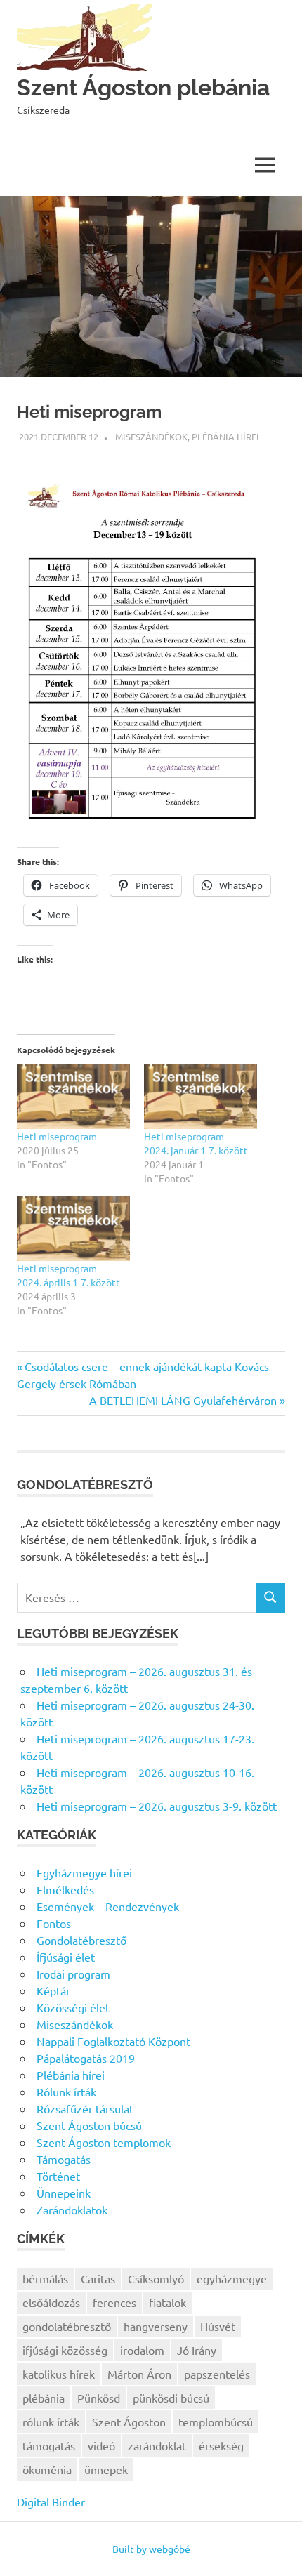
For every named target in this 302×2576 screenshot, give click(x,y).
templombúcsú (216, 2422)
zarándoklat (157, 2445)
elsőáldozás (51, 2302)
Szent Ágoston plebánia (143, 87)
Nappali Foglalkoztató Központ (113, 2041)
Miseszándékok (151, 436)
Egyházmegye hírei (84, 1872)
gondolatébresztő (67, 2326)
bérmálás (45, 2278)
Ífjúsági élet (66, 1957)
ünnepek (106, 2469)
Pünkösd (99, 2398)
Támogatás (64, 2159)
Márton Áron (139, 2374)
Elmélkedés (65, 1889)
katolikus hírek (59, 2374)
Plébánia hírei (225, 436)
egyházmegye (232, 2278)
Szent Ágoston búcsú (89, 2125)
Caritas (98, 2278)
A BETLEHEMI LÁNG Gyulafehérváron (183, 1400)
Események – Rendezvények (108, 1906)
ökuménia (47, 2469)
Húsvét (218, 2326)
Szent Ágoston (129, 2422)
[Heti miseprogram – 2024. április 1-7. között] (73, 1229)
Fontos (54, 1923)
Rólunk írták (66, 2092)
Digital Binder (51, 2502)
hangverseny (156, 2326)
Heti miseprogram (57, 1136)
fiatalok (168, 2302)
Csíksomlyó (156, 2278)
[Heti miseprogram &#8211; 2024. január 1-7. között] (201, 1097)
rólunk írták (51, 2422)
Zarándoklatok (72, 2210)
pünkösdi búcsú (171, 2398)
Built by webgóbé (151, 2549)
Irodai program (73, 1974)
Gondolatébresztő (81, 1940)
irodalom (142, 2350)
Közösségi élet (73, 2007)
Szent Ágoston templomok (104, 2142)
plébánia (44, 2398)
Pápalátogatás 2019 (86, 2058)
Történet (58, 2176)
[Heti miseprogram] (73, 1097)
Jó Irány (197, 2350)
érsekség (221, 2445)
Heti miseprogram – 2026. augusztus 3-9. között (157, 1806)
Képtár (53, 1990)
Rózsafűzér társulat (85, 2108)
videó (101, 2445)
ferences (114, 2302)
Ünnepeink (64, 2193)
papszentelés (217, 2374)
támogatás (49, 2445)
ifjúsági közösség (65, 2350)
